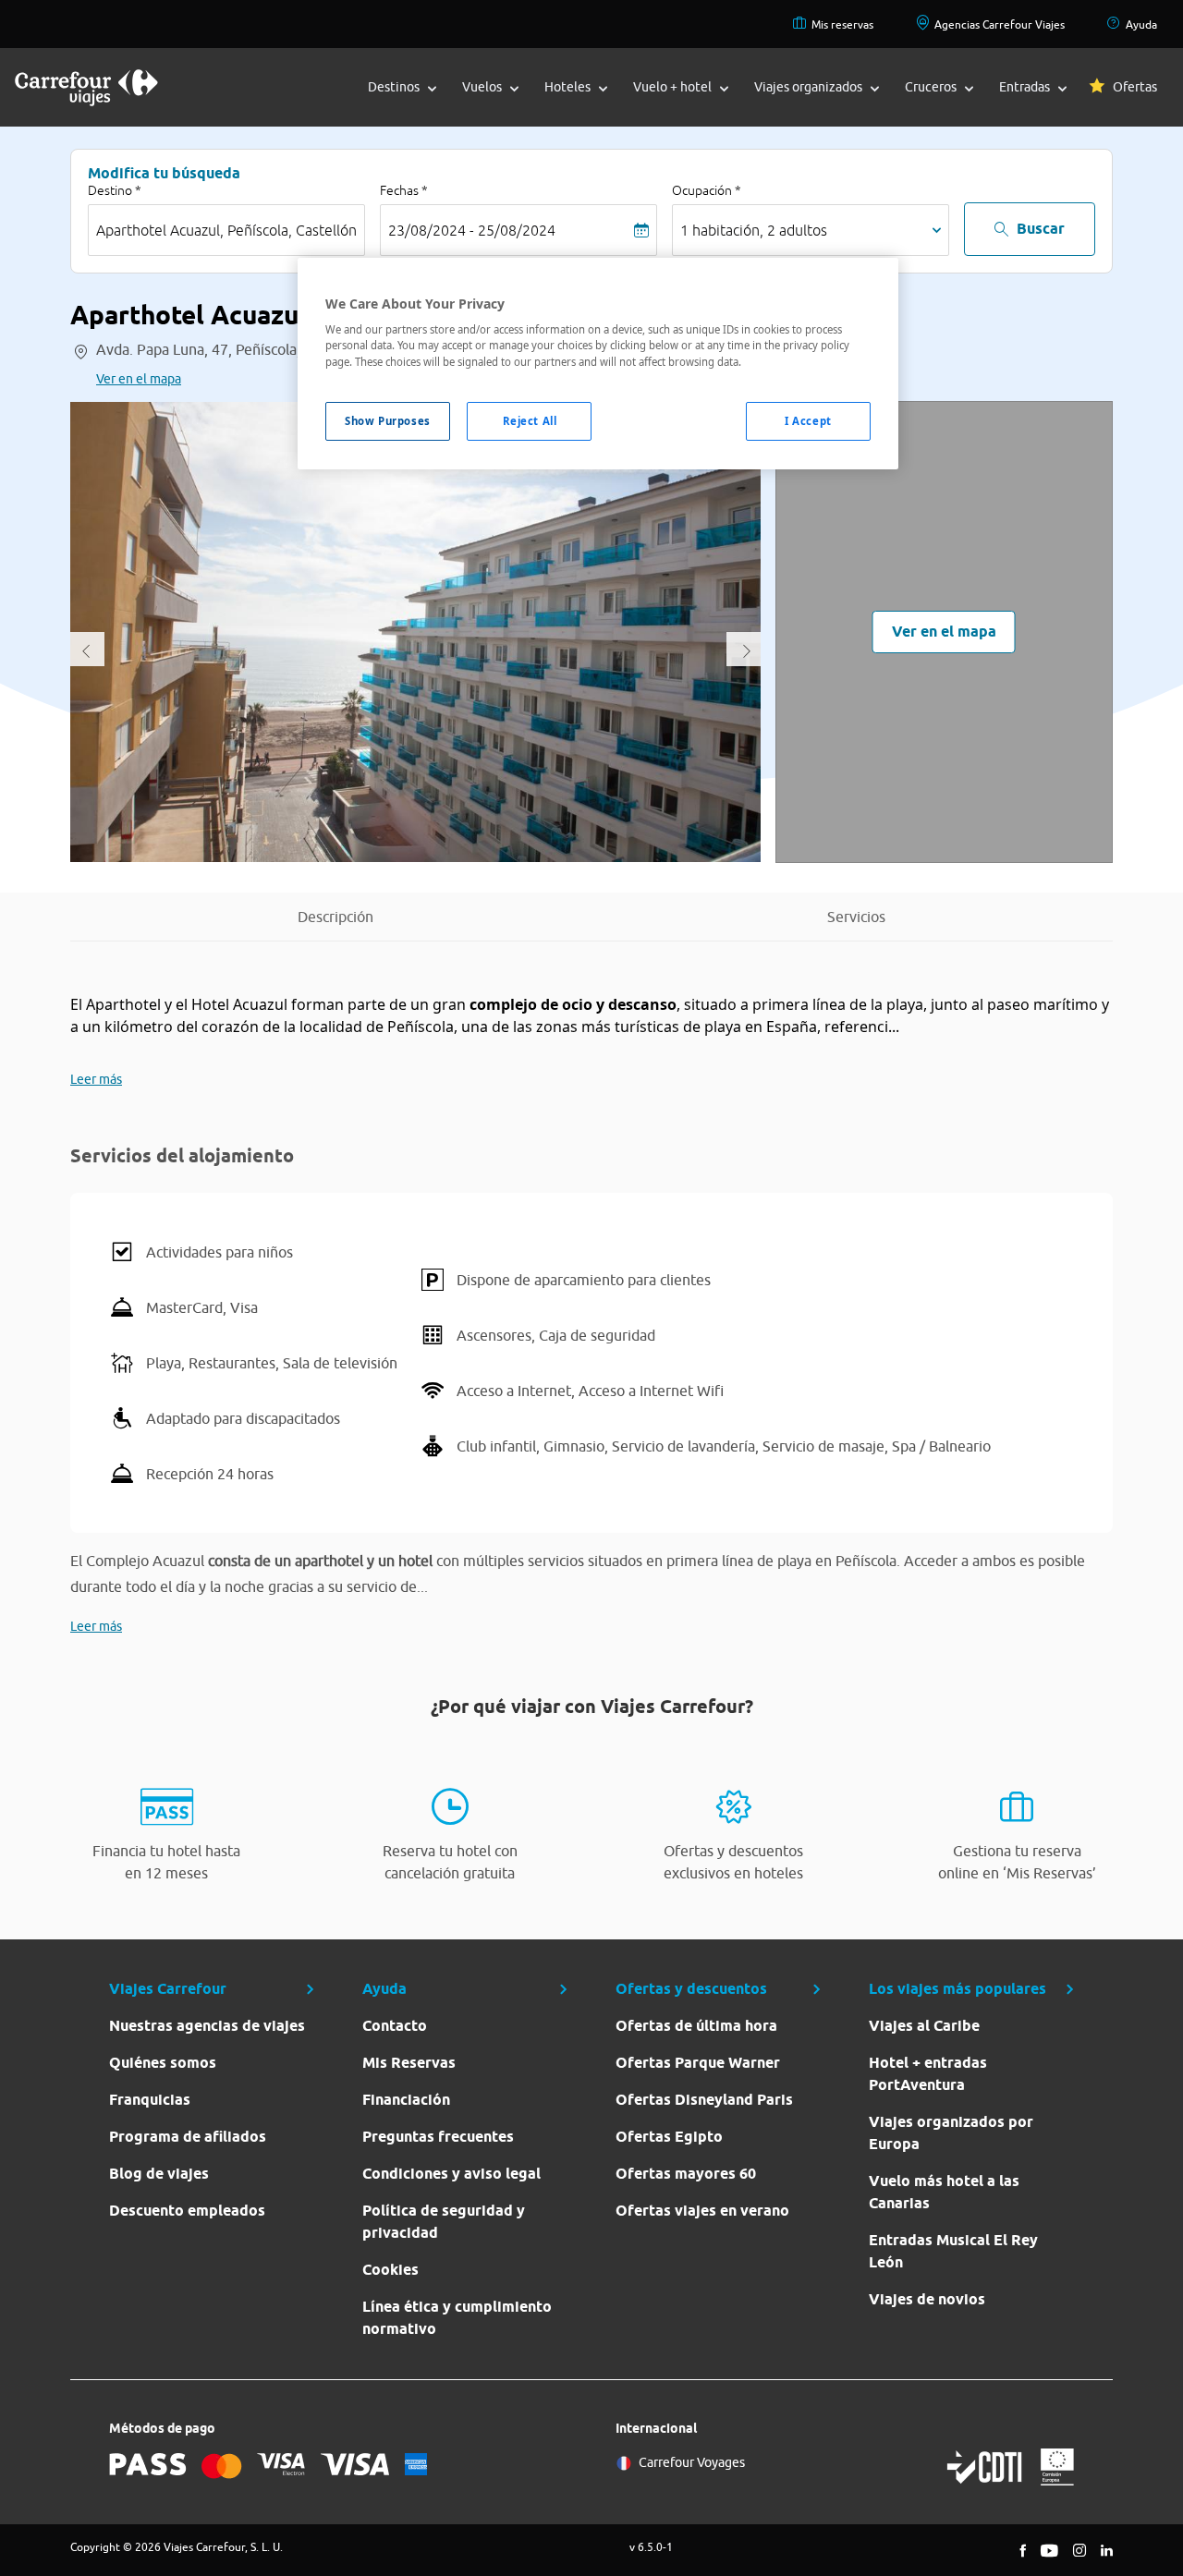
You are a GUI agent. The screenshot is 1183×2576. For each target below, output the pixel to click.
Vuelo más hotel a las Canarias (944, 2192)
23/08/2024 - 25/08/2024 (472, 230)
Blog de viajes (159, 2174)
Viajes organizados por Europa (951, 2133)
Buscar (1041, 229)
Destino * (115, 190)
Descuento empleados (187, 2211)
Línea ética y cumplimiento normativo (457, 2318)
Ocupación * (707, 190)
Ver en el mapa (139, 379)
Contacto (395, 2026)
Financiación (406, 2100)
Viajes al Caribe (924, 2026)
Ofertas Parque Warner (698, 2063)
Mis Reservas (409, 2063)
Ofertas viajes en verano (702, 2211)
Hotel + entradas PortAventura (928, 2074)
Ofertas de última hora (696, 2026)
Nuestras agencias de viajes (207, 2026)
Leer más (96, 1079)
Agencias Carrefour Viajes (1000, 24)
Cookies (390, 2270)
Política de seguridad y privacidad (444, 2222)
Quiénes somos (163, 2063)
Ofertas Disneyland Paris (704, 2100)
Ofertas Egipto (669, 2137)
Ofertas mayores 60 (686, 2174)
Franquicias (150, 2100)
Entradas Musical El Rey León (953, 2251)
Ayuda (1141, 24)
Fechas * (404, 190)
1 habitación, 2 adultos (754, 230)
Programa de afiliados (188, 2137)
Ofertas (1135, 87)
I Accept (808, 421)
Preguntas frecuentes (438, 2137)
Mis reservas (842, 24)
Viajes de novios (927, 2299)
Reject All (530, 421)
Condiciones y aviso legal (451, 2174)
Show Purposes (387, 421)
